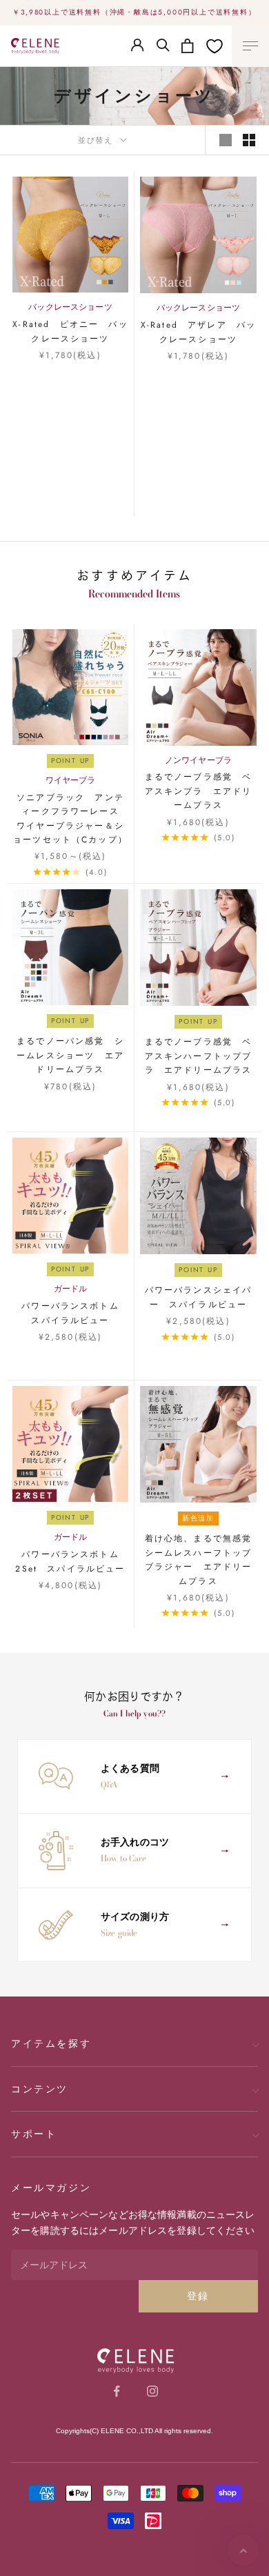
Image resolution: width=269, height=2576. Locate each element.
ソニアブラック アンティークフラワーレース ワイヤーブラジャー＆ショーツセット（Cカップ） (71, 819)
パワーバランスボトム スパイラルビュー (75, 1313)
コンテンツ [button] (40, 2089)
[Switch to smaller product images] (249, 140)
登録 (198, 2296)
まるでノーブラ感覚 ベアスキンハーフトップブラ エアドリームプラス (199, 1056)
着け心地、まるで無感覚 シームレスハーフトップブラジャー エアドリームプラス (201, 1559)
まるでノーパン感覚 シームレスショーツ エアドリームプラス (70, 1055)
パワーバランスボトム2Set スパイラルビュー (70, 1561)
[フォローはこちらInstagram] (152, 2391)
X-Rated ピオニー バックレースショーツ (70, 331)
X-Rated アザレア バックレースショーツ (198, 332)
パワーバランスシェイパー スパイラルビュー (199, 1297)
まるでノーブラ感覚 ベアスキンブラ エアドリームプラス (199, 791)
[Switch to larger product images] (226, 140)
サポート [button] (34, 2134)
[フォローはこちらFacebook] (117, 2391)
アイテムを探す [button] (51, 2043)
